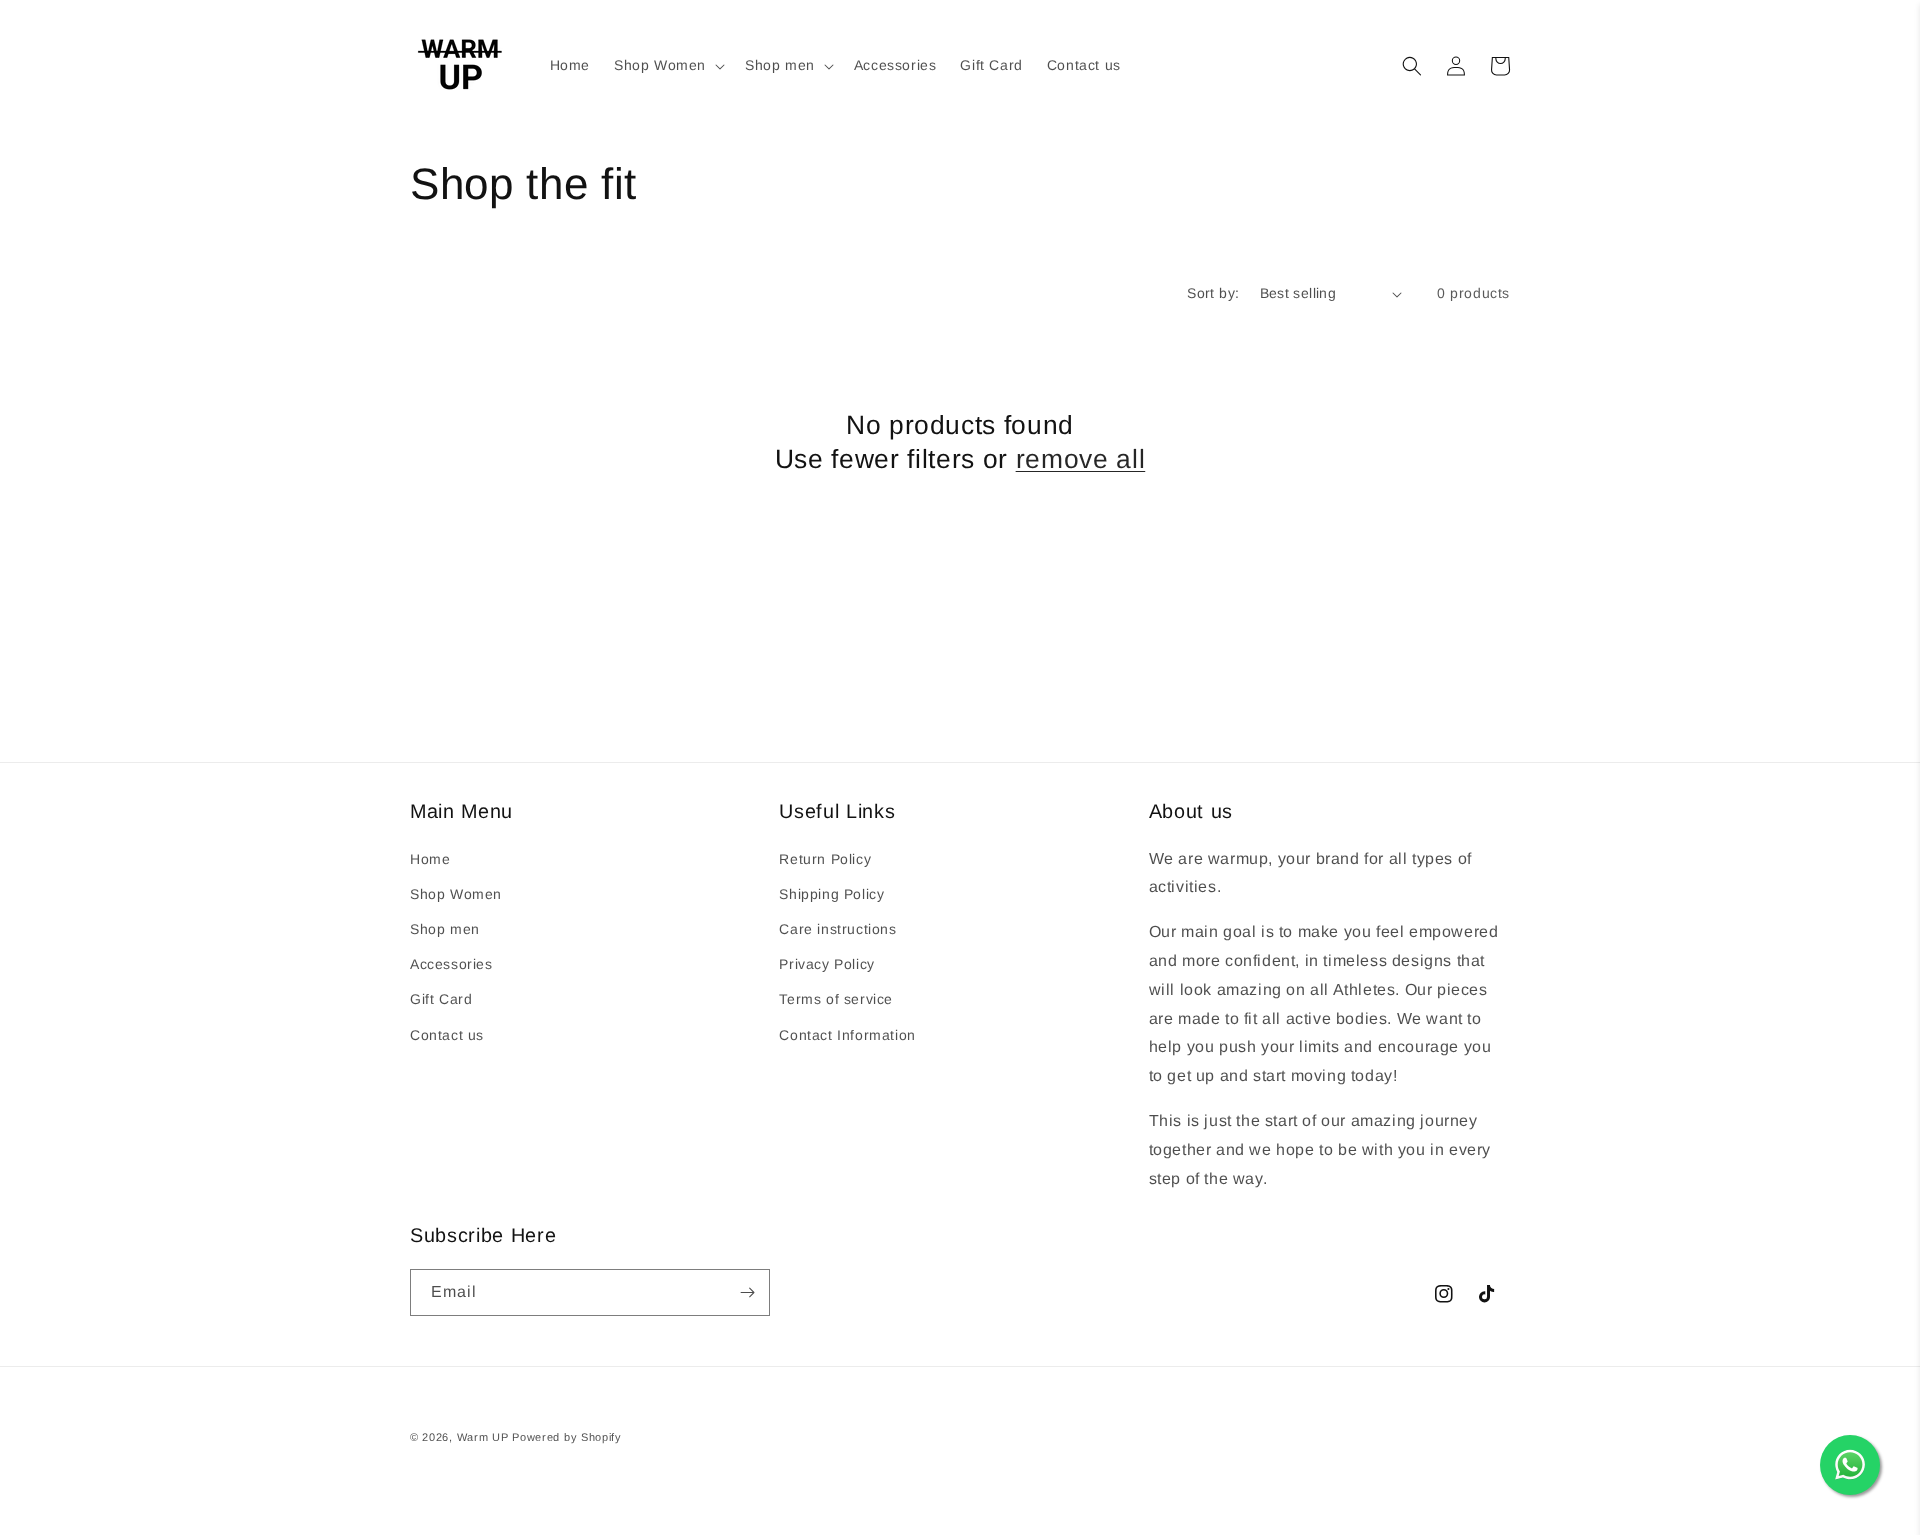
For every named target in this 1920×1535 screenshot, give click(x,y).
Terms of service (836, 999)
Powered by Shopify (567, 1437)
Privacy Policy (826, 964)
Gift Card (441, 999)
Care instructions (837, 929)
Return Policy (825, 859)
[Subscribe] (747, 1292)
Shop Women (456, 894)
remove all (1081, 459)
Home (430, 859)
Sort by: (1213, 293)
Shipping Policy (831, 894)
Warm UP (483, 1437)
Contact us (447, 1035)
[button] (667, 65)
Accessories (451, 964)
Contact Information (847, 1035)
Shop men (445, 929)
